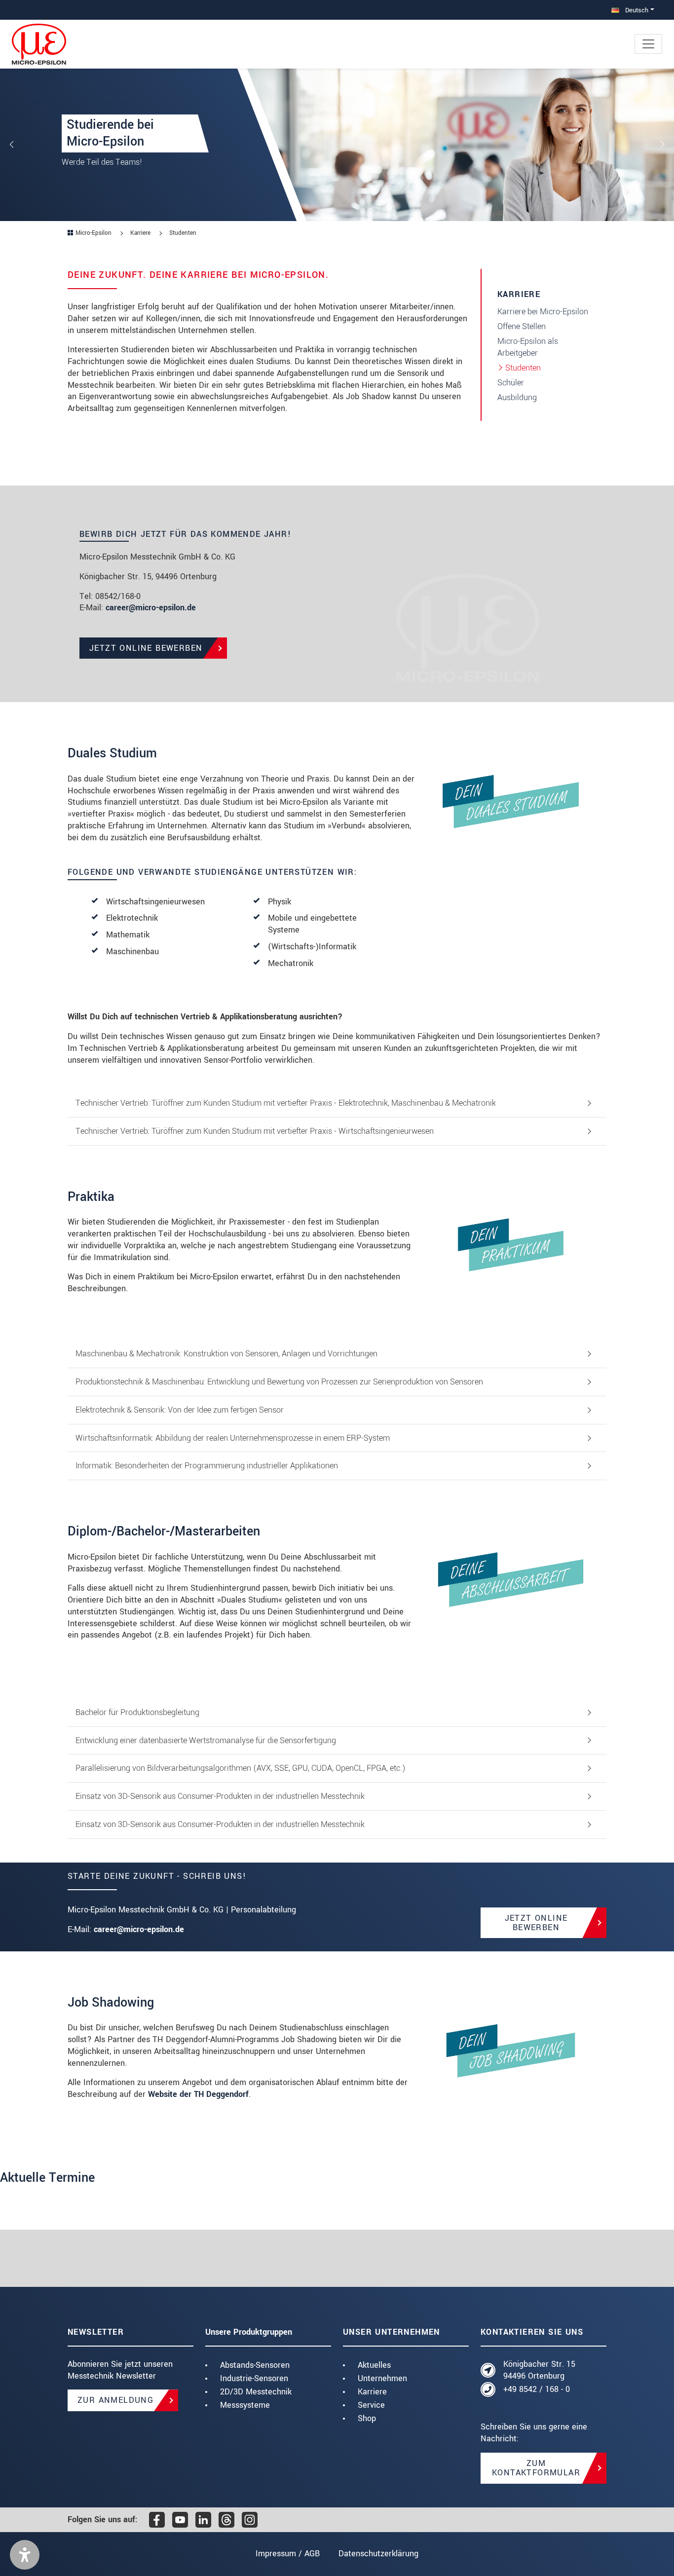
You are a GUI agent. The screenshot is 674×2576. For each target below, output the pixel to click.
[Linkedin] (203, 2520)
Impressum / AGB (288, 2554)
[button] (25, 2555)
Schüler (511, 383)
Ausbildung (517, 397)
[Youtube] (180, 2520)
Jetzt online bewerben (536, 1923)
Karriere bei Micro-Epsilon (543, 312)
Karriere (372, 2392)
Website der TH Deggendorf (198, 2094)
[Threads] (226, 2520)
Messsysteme (245, 2405)
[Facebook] (157, 2520)
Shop (367, 2418)
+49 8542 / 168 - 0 (537, 2389)
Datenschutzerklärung (378, 2554)
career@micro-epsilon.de (151, 608)
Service (371, 2405)
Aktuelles (374, 2365)
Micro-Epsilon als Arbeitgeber (528, 347)
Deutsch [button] (636, 10)
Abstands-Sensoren (255, 2365)
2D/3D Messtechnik (256, 2392)
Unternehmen (382, 2378)
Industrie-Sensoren (254, 2378)
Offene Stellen (522, 326)
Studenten (523, 368)
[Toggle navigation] (648, 44)
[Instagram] (250, 2520)
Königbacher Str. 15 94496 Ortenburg (539, 2370)
